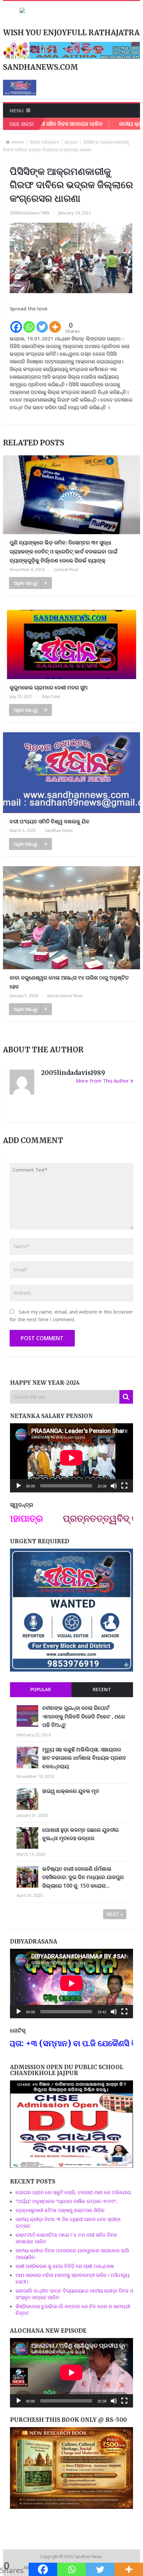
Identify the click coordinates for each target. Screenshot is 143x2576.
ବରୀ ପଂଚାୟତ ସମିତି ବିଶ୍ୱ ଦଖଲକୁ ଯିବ (50, 821)
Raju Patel (51, 697)
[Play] (19, 1486)
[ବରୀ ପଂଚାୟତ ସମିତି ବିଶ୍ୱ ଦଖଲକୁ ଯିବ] (72, 773)
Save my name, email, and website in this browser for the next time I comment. (71, 1315)
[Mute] (114, 1486)
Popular (41, 1689)
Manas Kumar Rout (65, 996)
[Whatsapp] (29, 323)
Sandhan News (59, 830)
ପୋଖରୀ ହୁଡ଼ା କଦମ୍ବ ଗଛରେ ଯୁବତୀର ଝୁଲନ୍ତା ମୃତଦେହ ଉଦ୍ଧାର (80, 1834)
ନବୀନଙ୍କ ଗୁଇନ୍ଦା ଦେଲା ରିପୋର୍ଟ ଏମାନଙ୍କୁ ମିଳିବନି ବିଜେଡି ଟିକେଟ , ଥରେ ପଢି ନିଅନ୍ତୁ (84, 1716)
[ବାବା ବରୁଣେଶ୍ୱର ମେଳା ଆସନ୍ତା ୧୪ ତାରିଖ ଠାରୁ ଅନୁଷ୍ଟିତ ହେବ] (72, 918)
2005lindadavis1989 (29, 213)
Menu (17, 111)
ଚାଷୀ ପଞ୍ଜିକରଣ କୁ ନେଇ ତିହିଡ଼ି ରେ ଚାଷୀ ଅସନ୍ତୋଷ (65, 2266)
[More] (55, 323)
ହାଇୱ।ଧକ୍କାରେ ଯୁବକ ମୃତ (71, 1791)
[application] (71, 1458)
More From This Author (102, 1081)
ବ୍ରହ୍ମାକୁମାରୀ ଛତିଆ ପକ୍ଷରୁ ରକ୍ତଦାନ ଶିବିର (60, 2210)
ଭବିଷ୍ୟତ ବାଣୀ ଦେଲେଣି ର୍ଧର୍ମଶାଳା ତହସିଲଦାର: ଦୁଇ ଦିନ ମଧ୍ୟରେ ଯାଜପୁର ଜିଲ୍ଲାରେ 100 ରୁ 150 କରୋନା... (83, 1877)
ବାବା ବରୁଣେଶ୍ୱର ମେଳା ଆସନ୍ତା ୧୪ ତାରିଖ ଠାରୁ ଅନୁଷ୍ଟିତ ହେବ (69, 982)
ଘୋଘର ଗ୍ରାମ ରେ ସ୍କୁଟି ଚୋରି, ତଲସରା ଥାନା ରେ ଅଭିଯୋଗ (73, 2192)
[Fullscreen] (124, 1486)
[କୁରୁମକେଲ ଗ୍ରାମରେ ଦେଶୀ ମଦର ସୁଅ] (72, 642)
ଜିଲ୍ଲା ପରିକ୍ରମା (44, 142)
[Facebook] (16, 323)
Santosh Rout (66, 570)
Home (18, 142)
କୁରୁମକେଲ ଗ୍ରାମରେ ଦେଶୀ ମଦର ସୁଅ (49, 687)
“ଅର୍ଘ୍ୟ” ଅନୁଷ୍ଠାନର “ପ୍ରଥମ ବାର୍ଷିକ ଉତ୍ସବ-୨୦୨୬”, (67, 2201)
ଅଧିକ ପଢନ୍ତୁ (26, 583)
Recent (102, 1689)
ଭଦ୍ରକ (71, 142)
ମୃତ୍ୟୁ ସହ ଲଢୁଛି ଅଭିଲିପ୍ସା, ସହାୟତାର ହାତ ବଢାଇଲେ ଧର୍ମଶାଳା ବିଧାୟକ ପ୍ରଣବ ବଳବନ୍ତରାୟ (84, 1758)
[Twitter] (42, 323)
